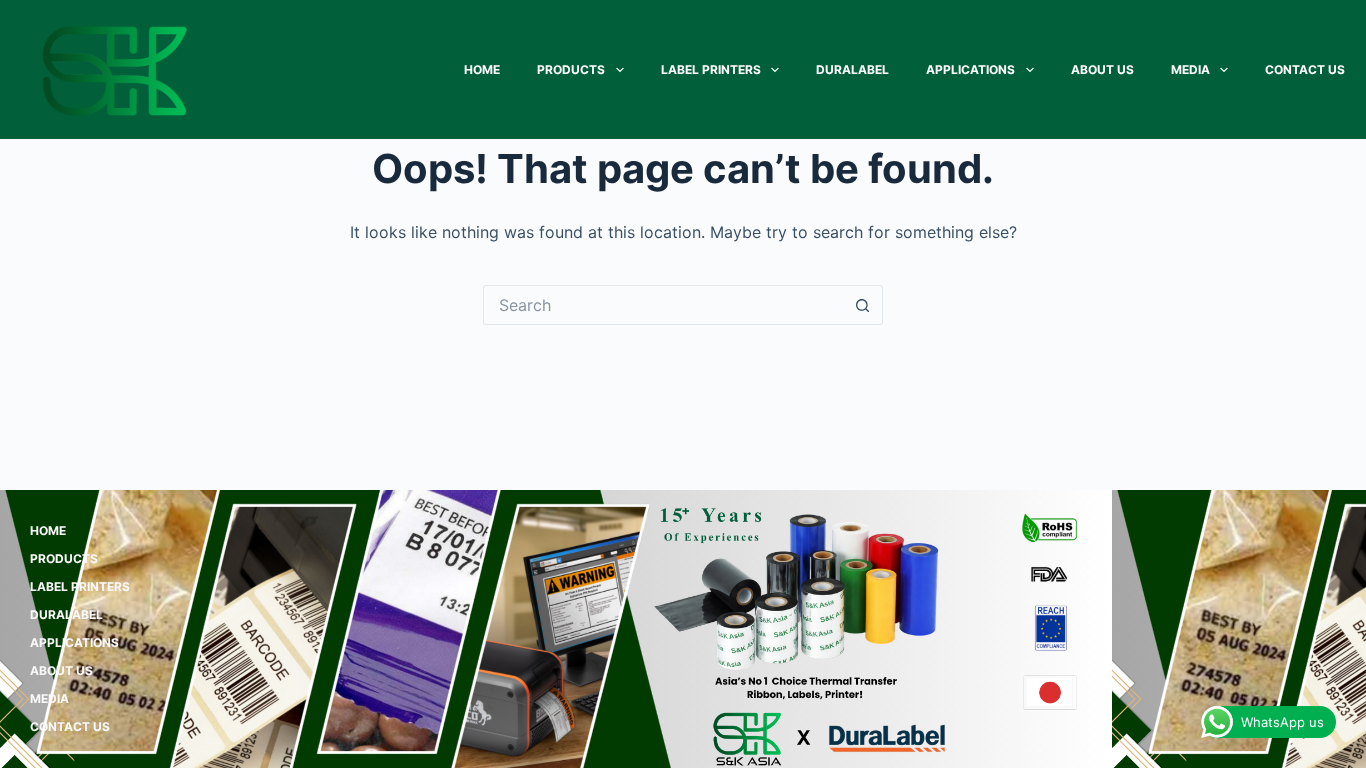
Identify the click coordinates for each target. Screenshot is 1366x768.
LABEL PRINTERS (711, 69)
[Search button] (863, 305)
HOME (482, 69)
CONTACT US (1305, 69)
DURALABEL (852, 69)
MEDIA (1190, 69)
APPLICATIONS (970, 69)
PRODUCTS (571, 69)
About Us (1102, 69)
